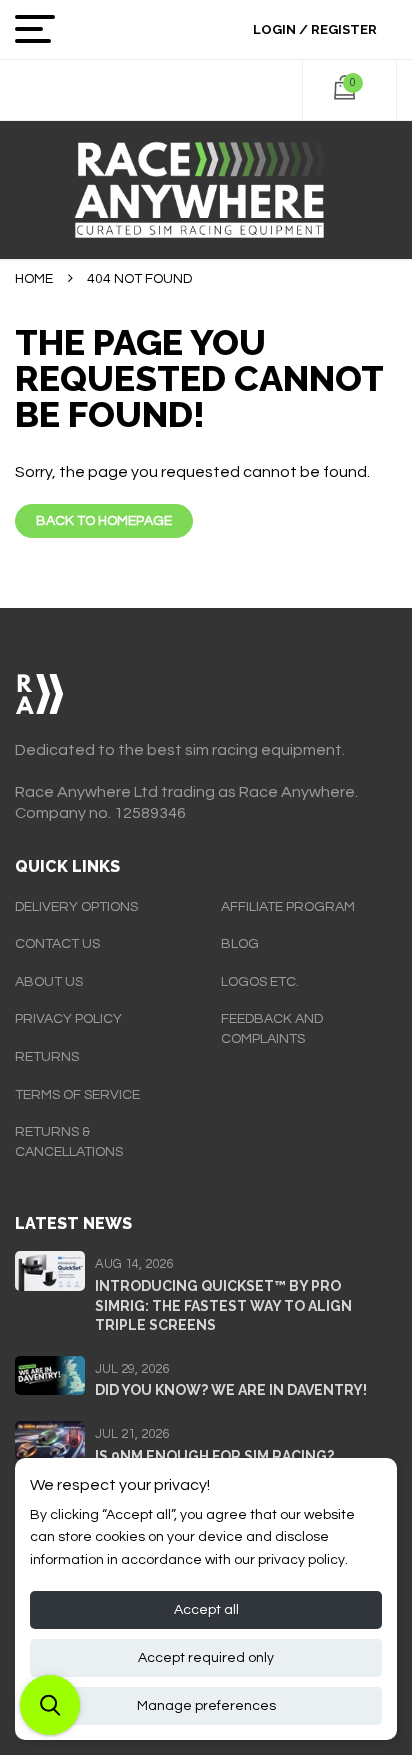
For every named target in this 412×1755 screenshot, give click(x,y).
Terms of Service (77, 1095)
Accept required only (206, 1658)
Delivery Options (76, 907)
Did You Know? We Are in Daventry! (231, 1390)
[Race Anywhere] (206, 190)
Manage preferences (206, 1706)
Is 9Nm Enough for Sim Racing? (214, 1456)
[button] (50, 1705)
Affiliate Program (288, 907)
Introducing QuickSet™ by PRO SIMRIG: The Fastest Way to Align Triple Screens (223, 1305)
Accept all (206, 1610)
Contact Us (57, 944)
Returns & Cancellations (69, 1142)
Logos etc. (260, 982)
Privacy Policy (68, 1019)
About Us (49, 982)
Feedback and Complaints (272, 1029)
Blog (240, 944)
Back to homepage (104, 521)
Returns (47, 1057)
